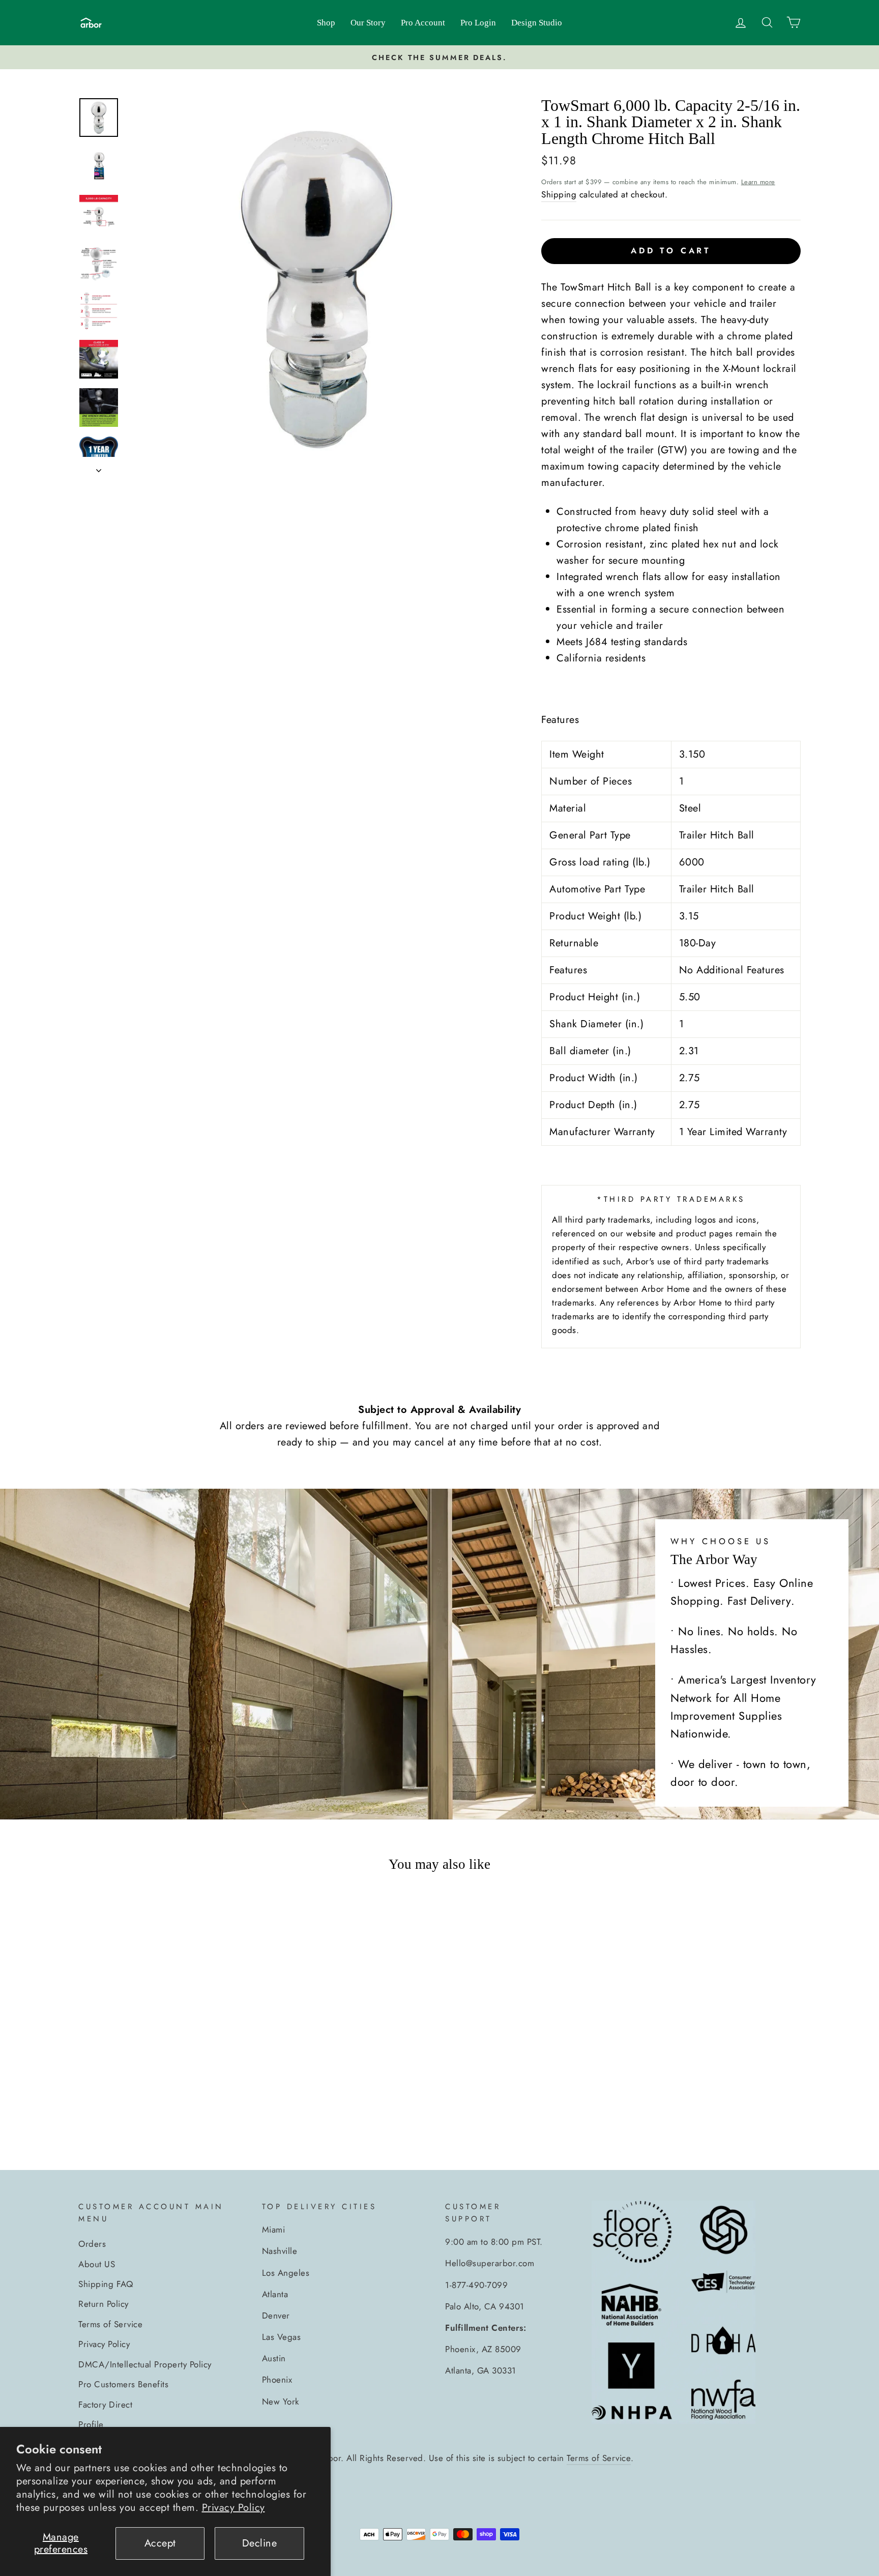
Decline (260, 2543)
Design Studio (537, 23)
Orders (92, 2244)
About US (97, 2264)
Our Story (368, 23)
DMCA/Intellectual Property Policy (145, 2364)
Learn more (758, 182)
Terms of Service (110, 2324)
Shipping (559, 194)
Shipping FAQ (106, 2284)
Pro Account (423, 23)
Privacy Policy (233, 2508)
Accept (160, 2543)
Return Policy (104, 2304)
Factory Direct (105, 2405)
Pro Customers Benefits (123, 2384)
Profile (91, 2424)
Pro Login (478, 23)
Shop (326, 23)
